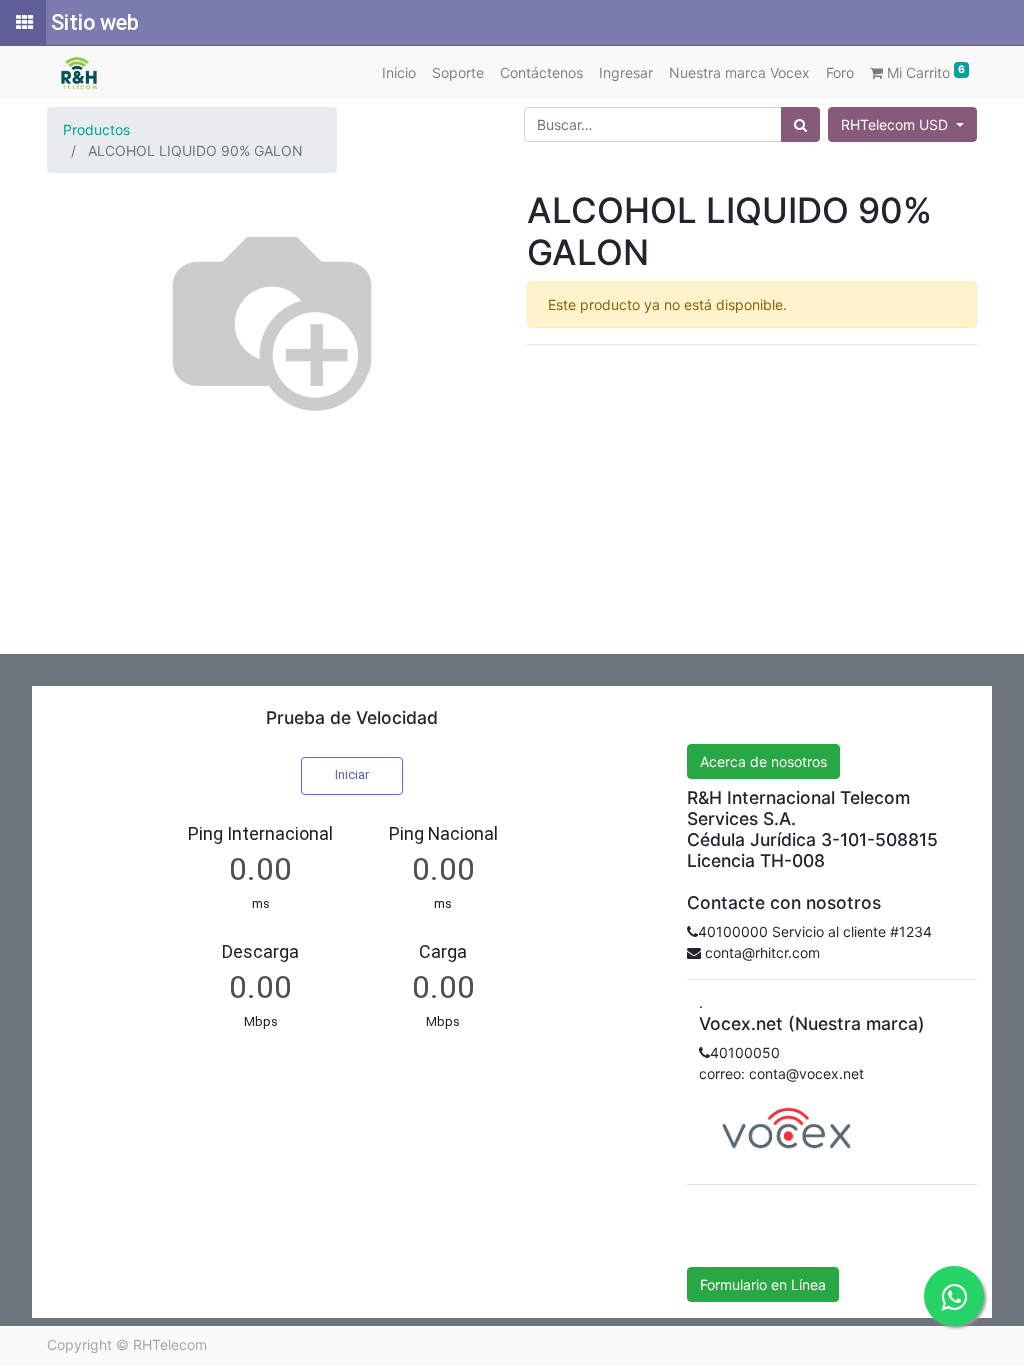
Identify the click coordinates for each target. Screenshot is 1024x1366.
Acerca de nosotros (763, 761)
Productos (96, 129)
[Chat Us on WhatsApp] (954, 1296)
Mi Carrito (924, 72)
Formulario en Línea (763, 1284)
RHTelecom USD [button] (896, 124)
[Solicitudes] (23, 23)
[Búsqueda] (800, 124)
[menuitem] (399, 72)
